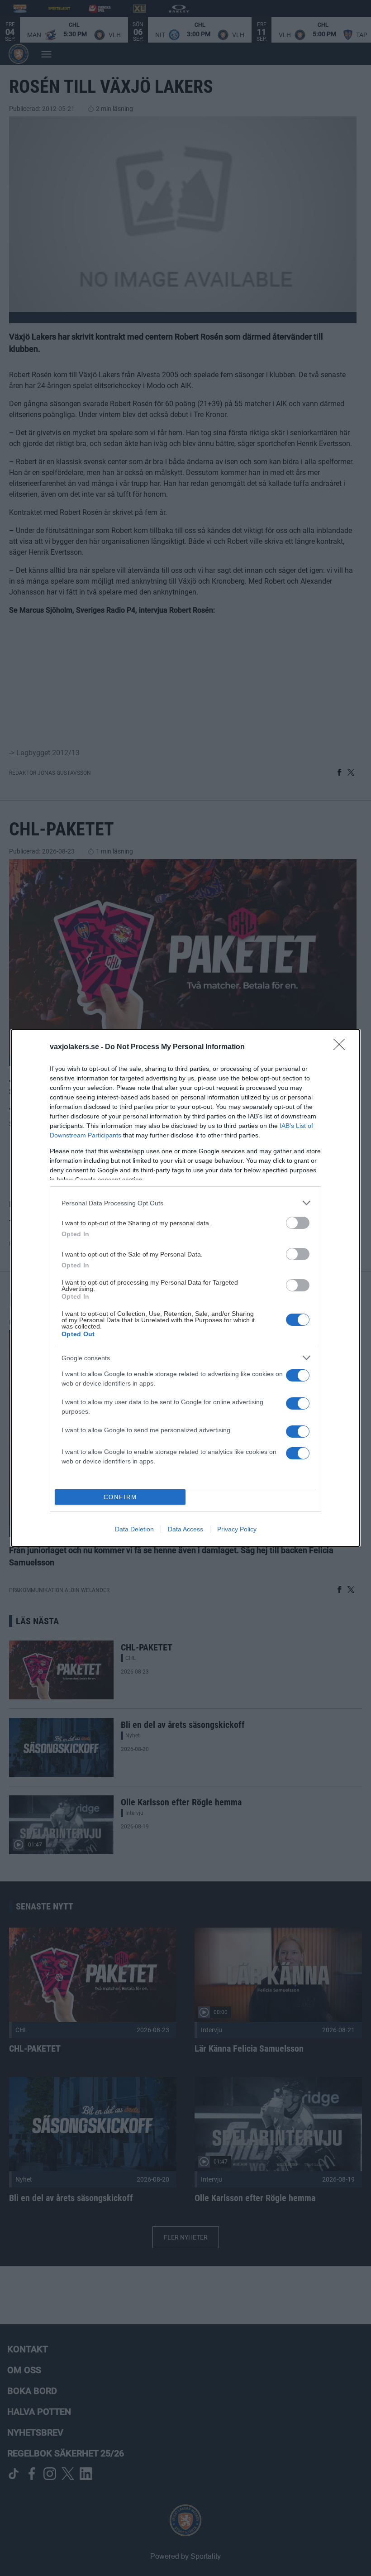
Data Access (185, 1529)
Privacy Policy (237, 1529)
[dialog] (185, 1288)
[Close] (342, 1047)
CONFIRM (120, 1497)
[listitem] (185, 1203)
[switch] (298, 1223)
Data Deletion (134, 1529)
